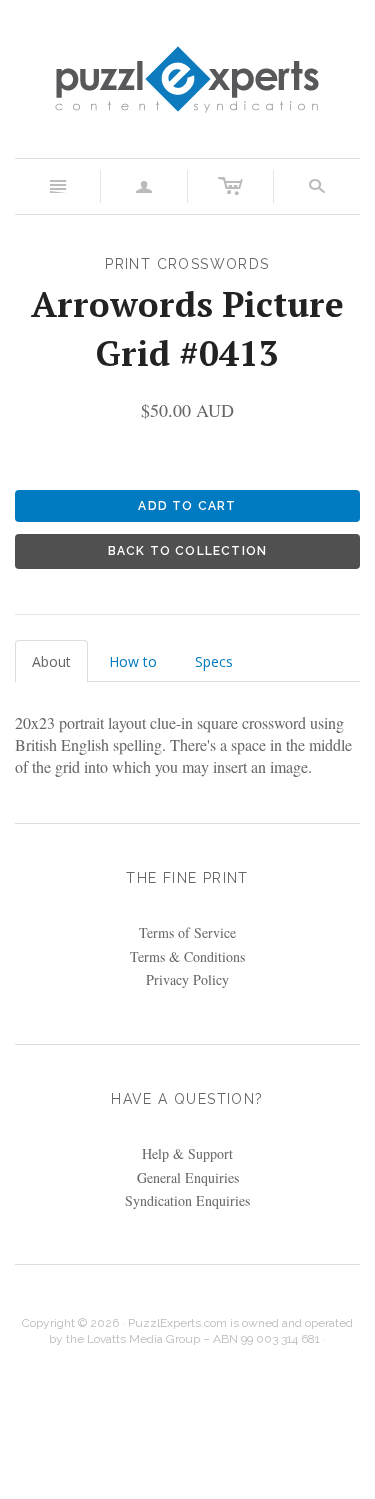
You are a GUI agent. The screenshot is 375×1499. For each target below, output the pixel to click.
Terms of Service (187, 932)
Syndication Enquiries (187, 1200)
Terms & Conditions (187, 956)
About (51, 661)
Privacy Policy (187, 979)
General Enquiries (188, 1177)
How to (133, 661)
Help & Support (187, 1153)
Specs (214, 661)
